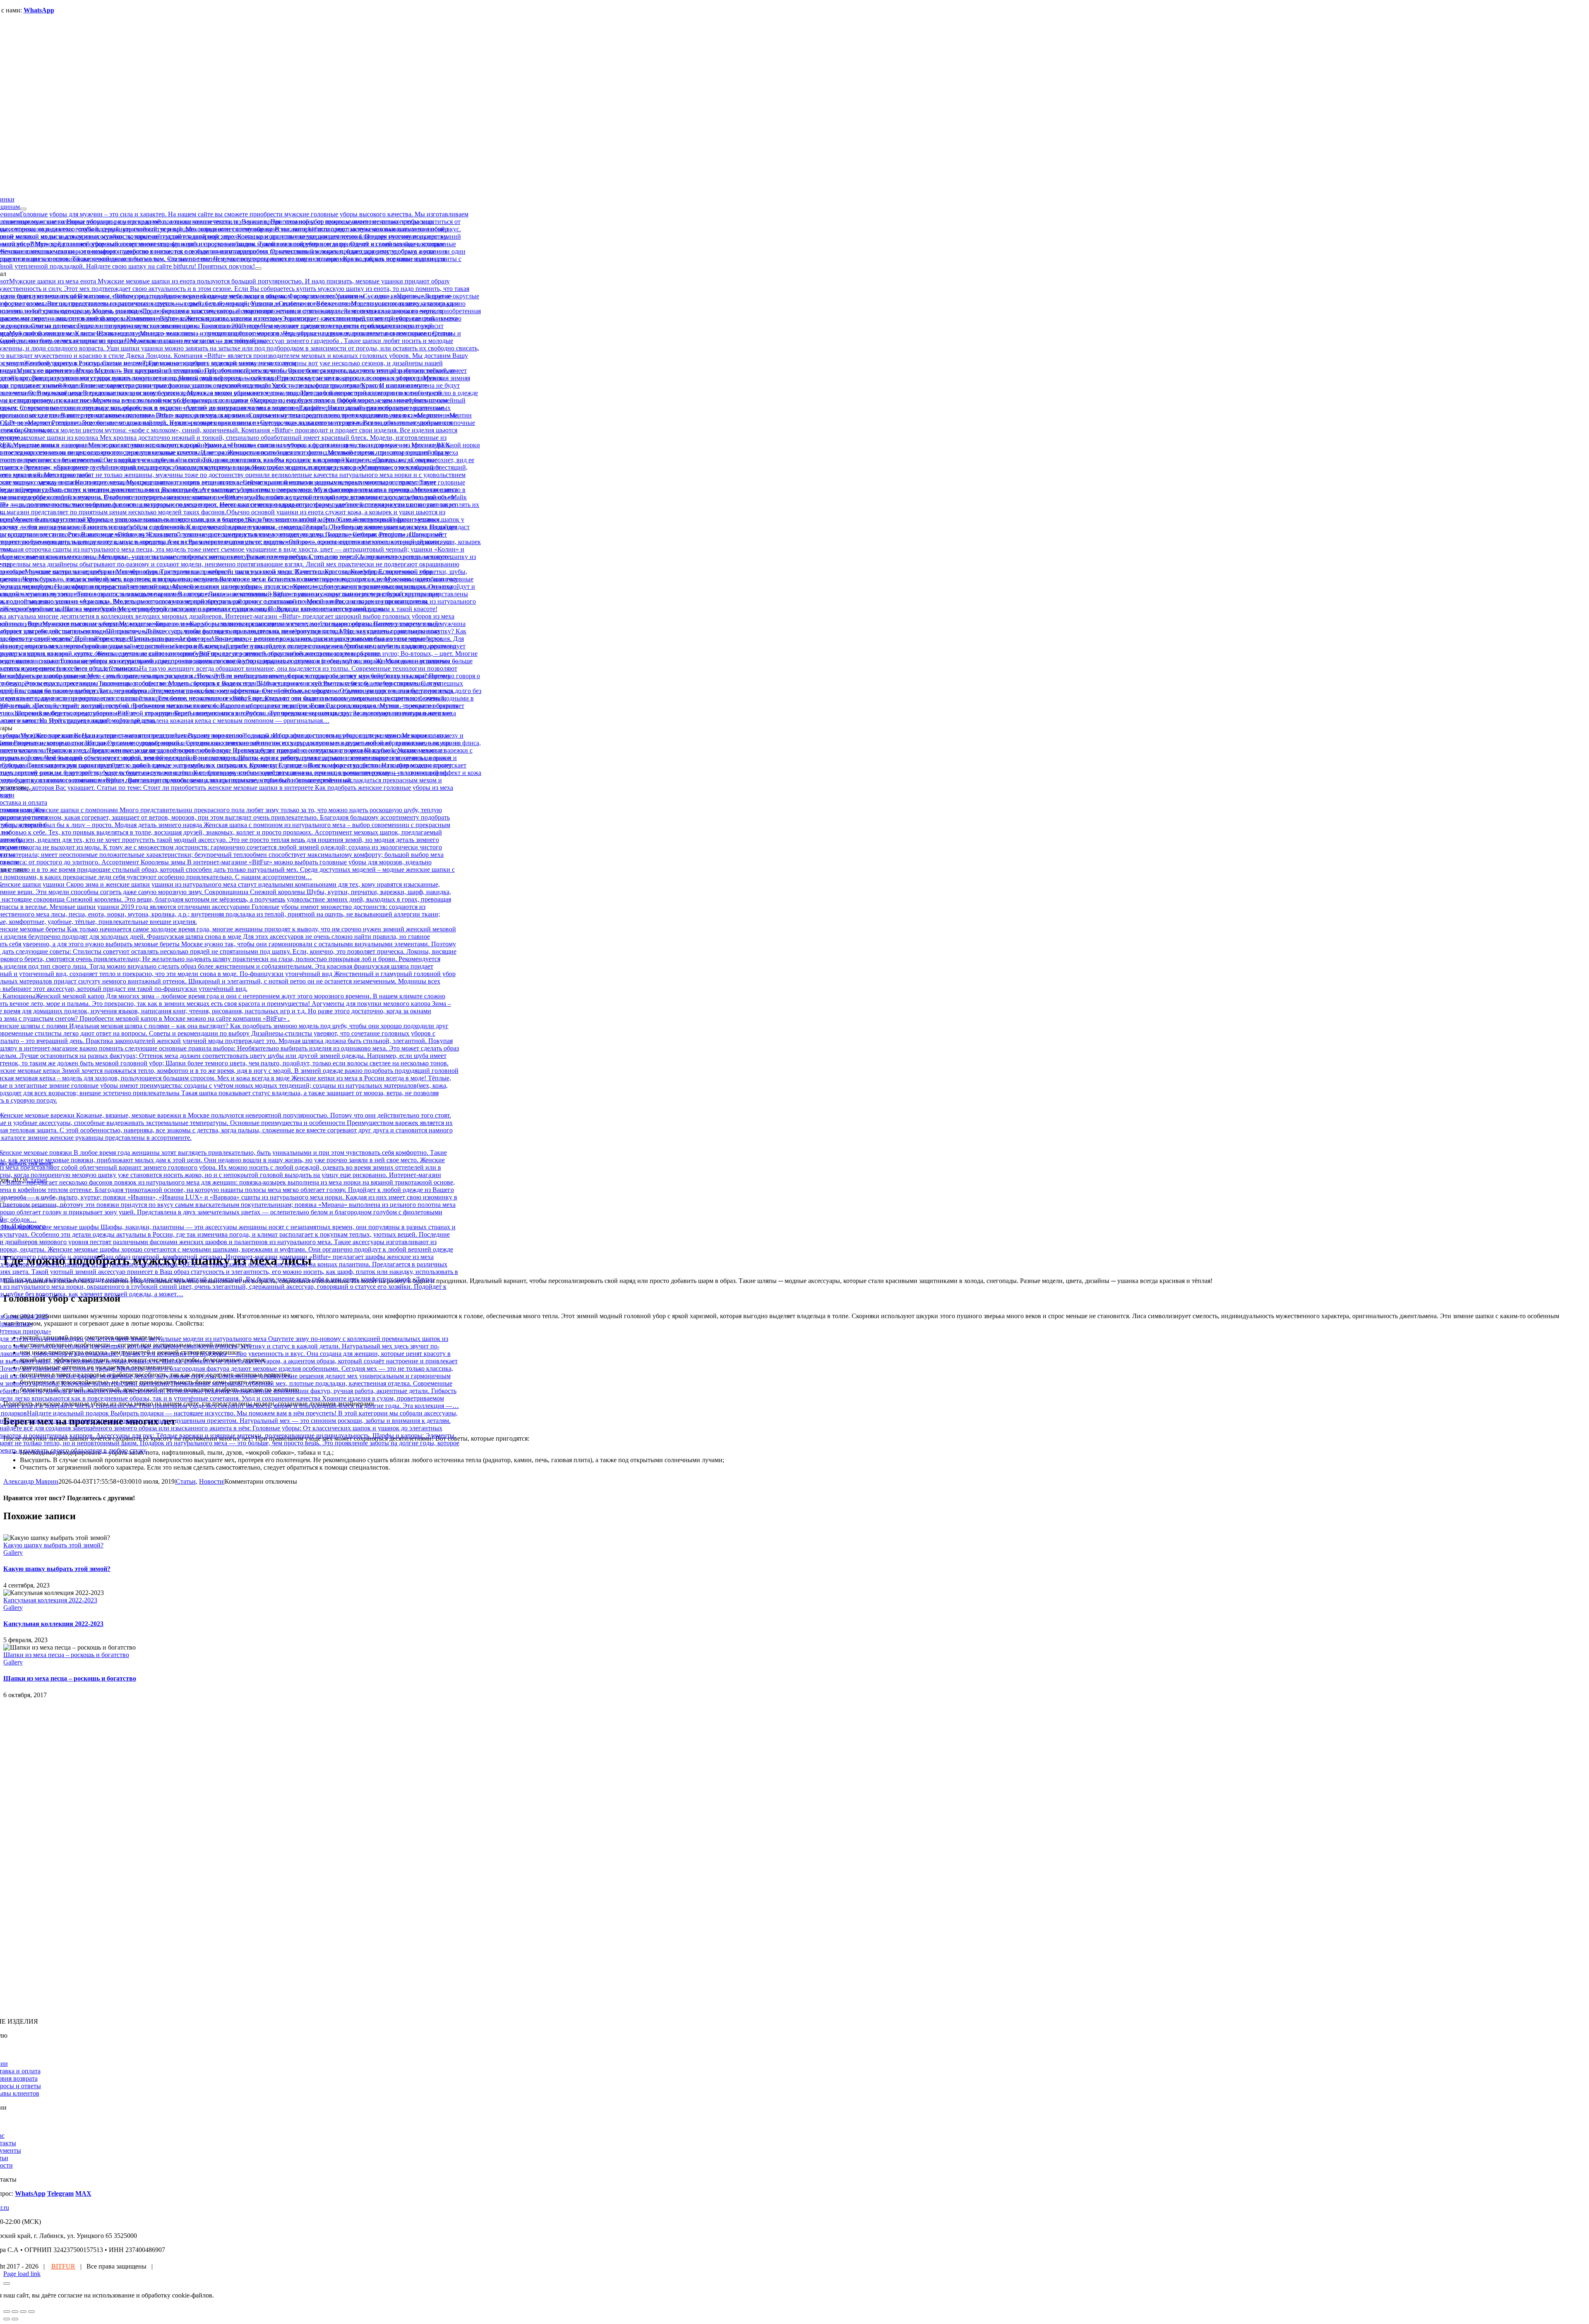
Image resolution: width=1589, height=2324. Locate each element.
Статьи (186, 1481)
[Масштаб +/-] (31, 2312)
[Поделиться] (15, 2312)
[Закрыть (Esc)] (7, 2312)
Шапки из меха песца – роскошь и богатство (66, 1655)
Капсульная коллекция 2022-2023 (50, 1600)
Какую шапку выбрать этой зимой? (53, 1545)
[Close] (7, 2283)
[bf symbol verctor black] (223, 1841)
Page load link (22, 2274)
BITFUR (63, 2266)
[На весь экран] (23, 2312)
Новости (211, 1481)
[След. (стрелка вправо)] (15, 2319)
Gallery (13, 1553)
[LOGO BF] (223, 2007)
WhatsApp (39, 10)
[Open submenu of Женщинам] (23, 209)
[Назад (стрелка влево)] (7, 2319)
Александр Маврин (31, 1481)
